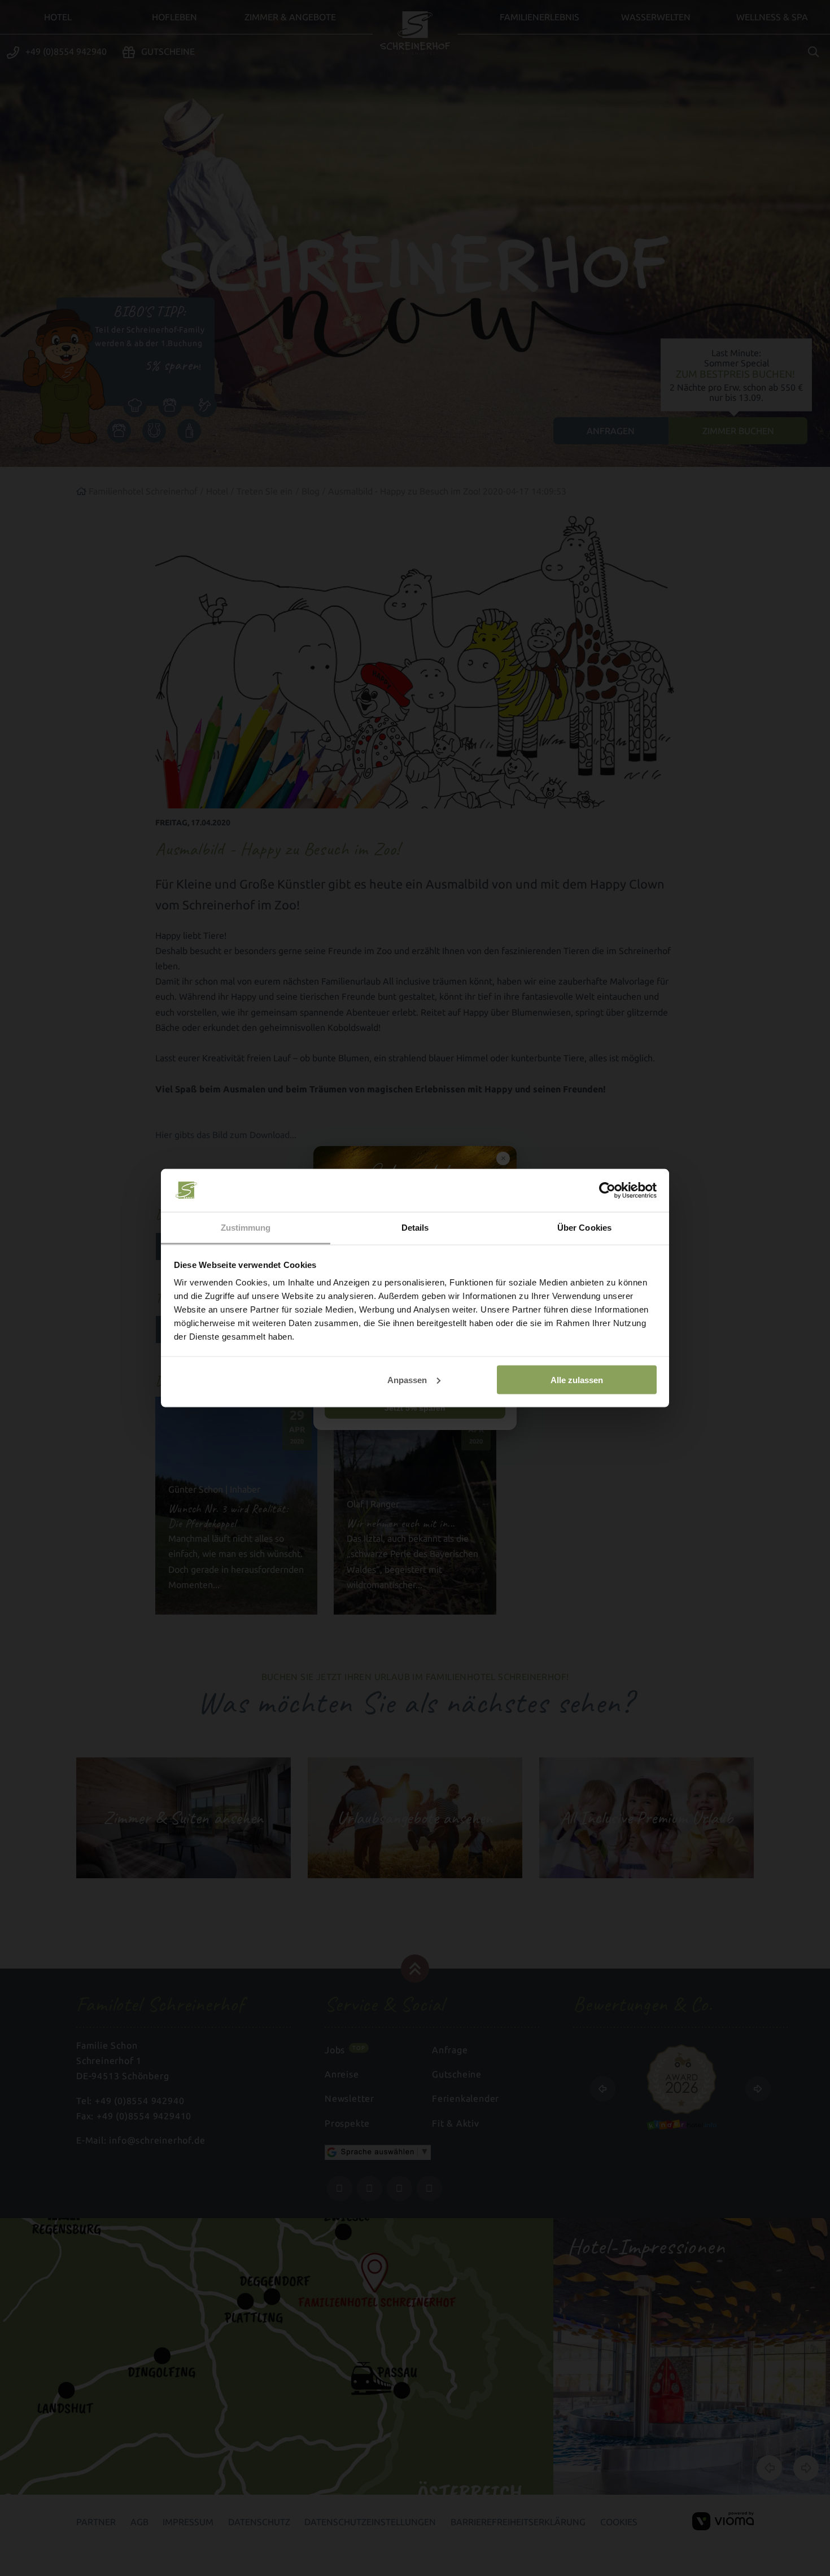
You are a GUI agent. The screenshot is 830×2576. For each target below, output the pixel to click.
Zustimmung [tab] (246, 1228)
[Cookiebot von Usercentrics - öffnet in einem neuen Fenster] (607, 1191)
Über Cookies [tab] (584, 1228)
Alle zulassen (577, 1379)
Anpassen (407, 1379)
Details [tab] (415, 1228)
